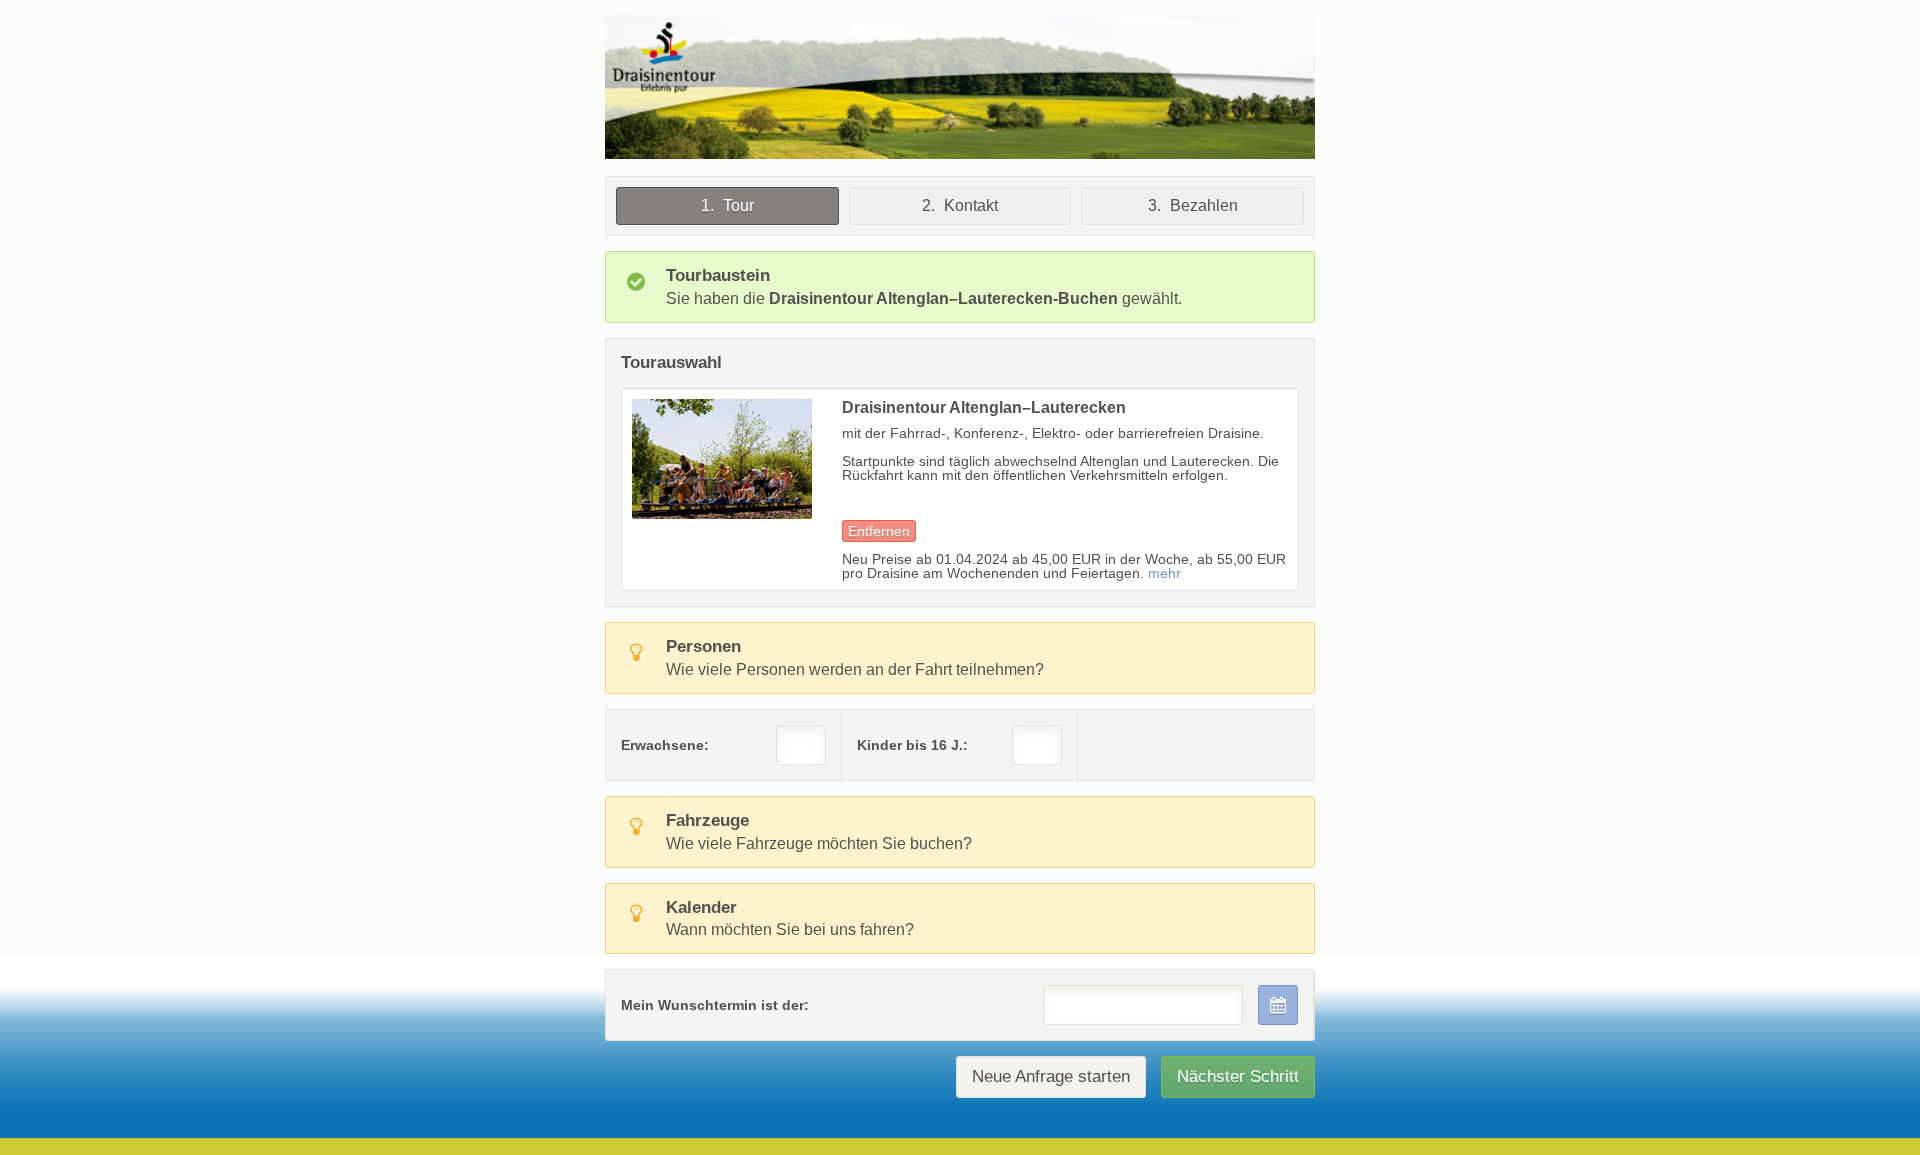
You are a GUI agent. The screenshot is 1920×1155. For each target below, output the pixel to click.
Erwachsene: (665, 745)
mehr (1164, 573)
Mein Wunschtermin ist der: (715, 1005)
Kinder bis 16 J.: (912, 745)
